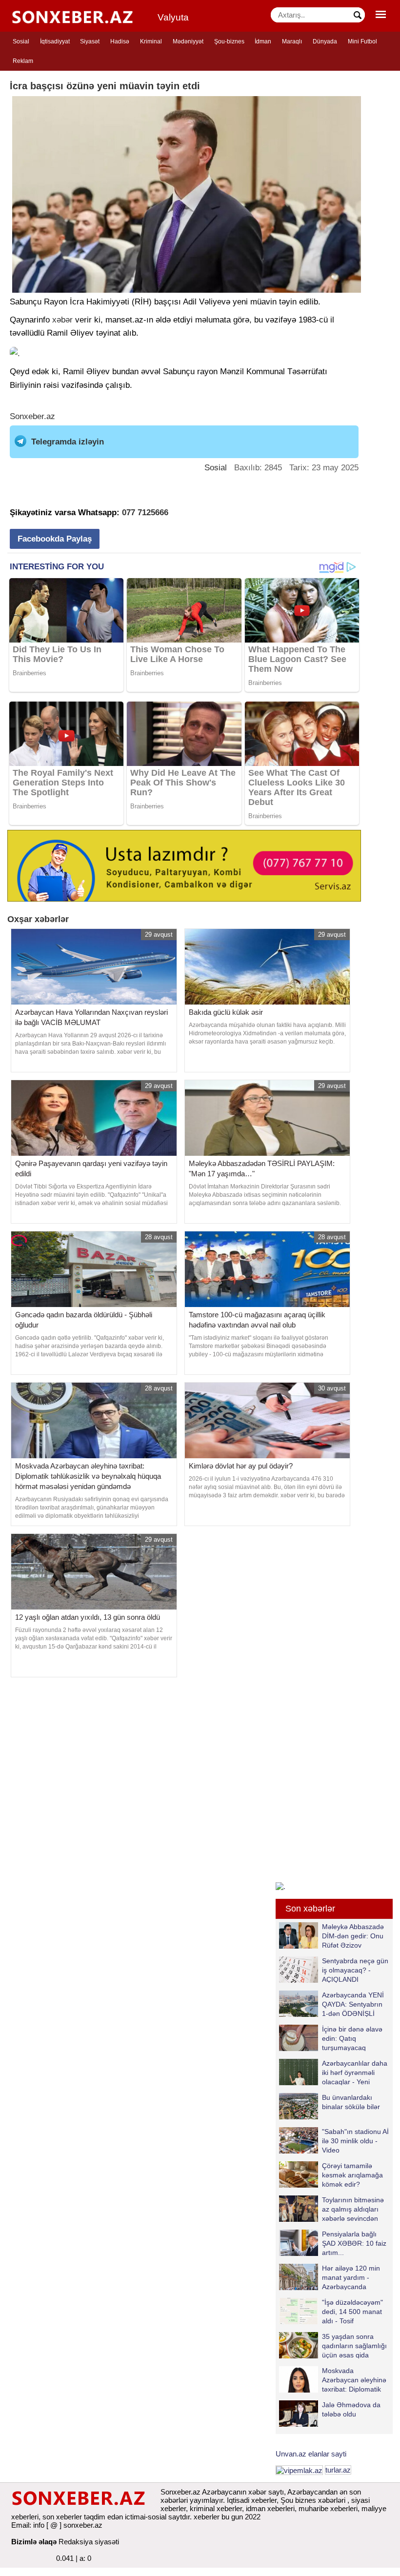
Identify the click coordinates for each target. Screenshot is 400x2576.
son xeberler (62, 2517)
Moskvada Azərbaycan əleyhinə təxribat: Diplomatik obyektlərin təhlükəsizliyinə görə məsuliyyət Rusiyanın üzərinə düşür (333, 2380)
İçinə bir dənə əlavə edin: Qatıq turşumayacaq (352, 2038)
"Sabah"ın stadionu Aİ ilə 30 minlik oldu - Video (355, 2141)
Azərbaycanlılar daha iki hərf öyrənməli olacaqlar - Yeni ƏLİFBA (355, 2072)
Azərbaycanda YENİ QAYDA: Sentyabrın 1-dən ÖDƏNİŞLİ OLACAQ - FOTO (353, 2004)
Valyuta (173, 17)
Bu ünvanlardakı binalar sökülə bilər (351, 2102)
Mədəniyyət (188, 41)
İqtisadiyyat (55, 41)
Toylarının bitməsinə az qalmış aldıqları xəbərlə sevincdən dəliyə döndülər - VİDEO (331, 2209)
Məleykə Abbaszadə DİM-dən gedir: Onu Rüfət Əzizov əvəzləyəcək (353, 1936)
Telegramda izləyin (68, 442)
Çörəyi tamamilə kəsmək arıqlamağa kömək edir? (352, 2175)
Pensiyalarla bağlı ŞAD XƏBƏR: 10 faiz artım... (354, 2243)
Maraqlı (292, 41)
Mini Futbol (362, 41)
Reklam (23, 61)
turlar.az (338, 2470)
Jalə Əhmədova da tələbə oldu (351, 2409)
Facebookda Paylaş (55, 539)
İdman (263, 41)
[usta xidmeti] (184, 865)
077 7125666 (145, 513)
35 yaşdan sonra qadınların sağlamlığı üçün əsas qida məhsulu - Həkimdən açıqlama (333, 2345)
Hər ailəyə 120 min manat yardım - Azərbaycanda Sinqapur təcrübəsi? (353, 2277)
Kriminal (151, 41)
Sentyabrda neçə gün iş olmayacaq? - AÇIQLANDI (355, 1970)
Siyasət (90, 41)
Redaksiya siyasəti (89, 2542)
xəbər (62, 320)
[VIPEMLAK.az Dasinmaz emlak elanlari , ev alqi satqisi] (299, 2470)
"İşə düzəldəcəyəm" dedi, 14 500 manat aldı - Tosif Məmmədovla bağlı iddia (331, 2311)
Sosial (21, 41)
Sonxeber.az (32, 416)
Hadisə (120, 41)
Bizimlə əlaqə (34, 2542)
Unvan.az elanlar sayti (311, 2454)
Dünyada (325, 41)
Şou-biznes (229, 41)
